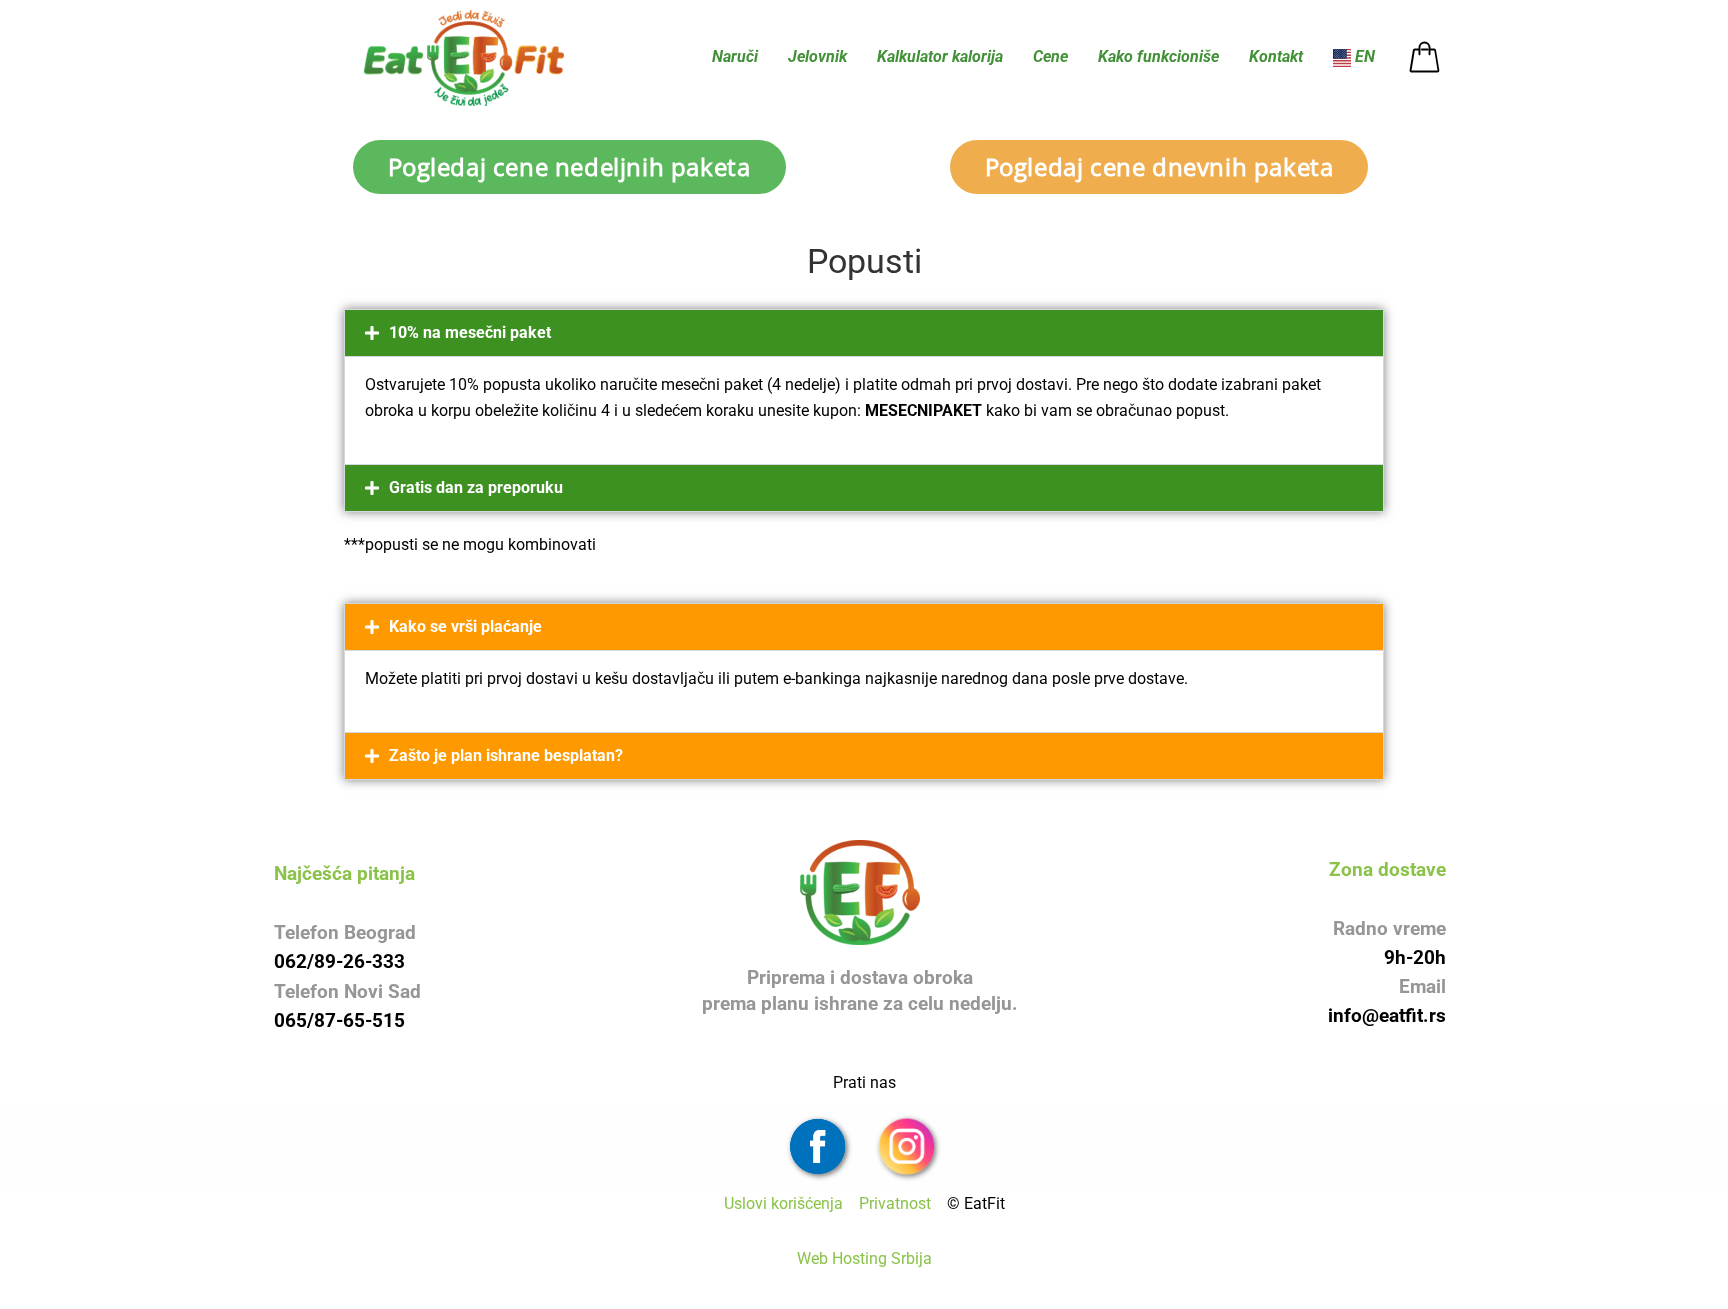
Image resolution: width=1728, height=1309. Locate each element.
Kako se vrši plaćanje (465, 626)
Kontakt (1276, 56)
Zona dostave (1387, 869)
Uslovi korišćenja (789, 1203)
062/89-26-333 (339, 961)
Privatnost (901, 1203)
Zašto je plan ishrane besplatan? (506, 755)
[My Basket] (1424, 58)
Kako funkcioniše (1158, 56)
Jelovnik (817, 56)
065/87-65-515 (339, 1020)
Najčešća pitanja (344, 873)
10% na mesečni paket (470, 332)
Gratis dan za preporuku (476, 487)
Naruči (735, 56)
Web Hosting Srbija (864, 1258)
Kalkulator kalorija (940, 56)
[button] (864, 333)
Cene (1050, 56)
